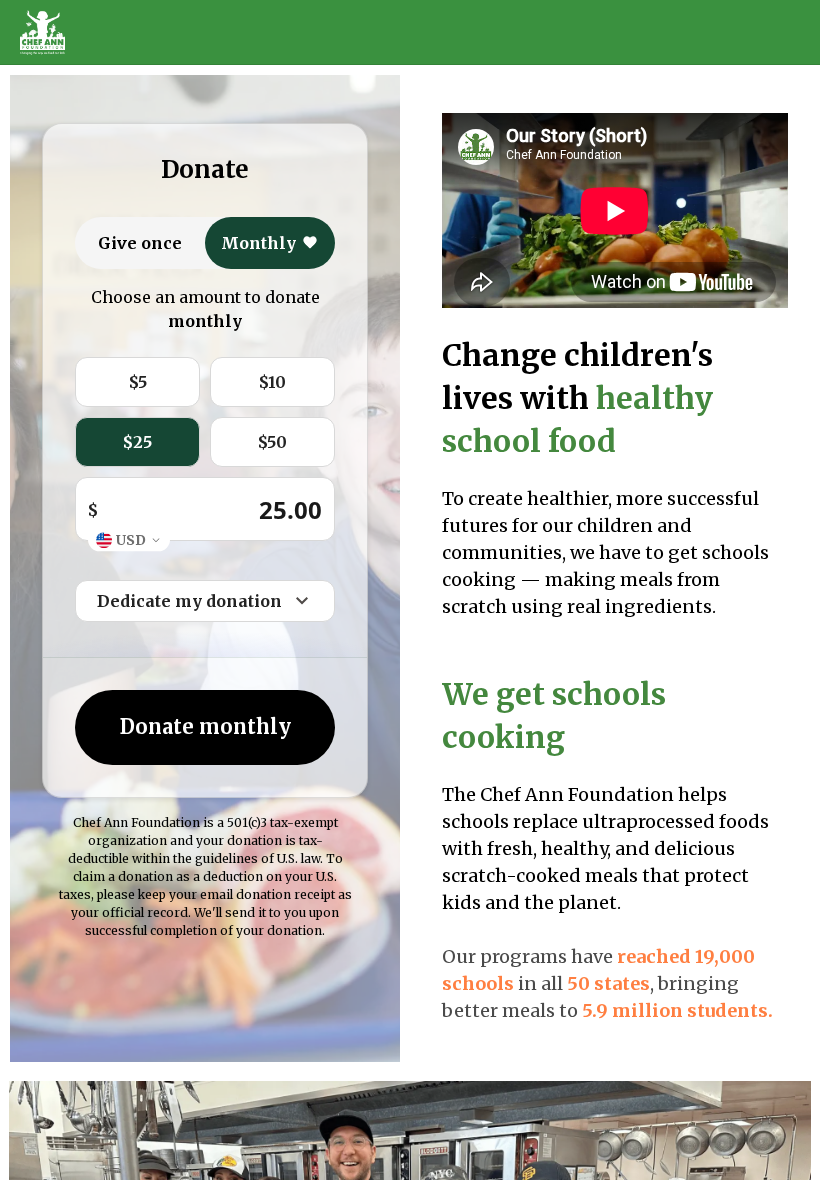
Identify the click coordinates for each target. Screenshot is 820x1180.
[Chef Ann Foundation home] (42, 33)
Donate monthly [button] (205, 726)
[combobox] (129, 540)
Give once (140, 243)
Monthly (258, 243)
